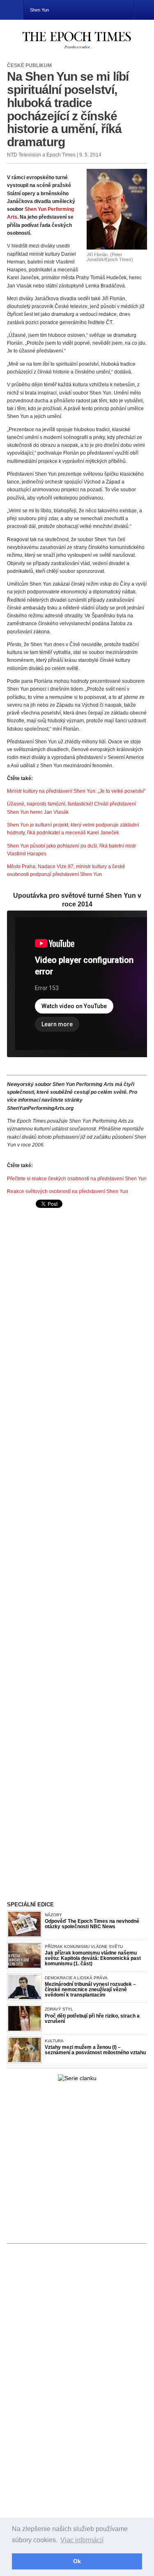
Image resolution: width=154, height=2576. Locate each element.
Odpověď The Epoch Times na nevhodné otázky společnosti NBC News (92, 1924)
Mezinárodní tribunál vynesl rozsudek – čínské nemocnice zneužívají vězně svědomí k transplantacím (90, 1990)
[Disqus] (77, 1443)
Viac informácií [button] (82, 2540)
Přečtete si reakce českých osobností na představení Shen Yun (77, 1179)
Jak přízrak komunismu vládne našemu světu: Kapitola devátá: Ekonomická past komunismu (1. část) (93, 1958)
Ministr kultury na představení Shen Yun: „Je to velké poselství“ (76, 791)
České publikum (29, 65)
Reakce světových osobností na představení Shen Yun (68, 1191)
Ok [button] (77, 2561)
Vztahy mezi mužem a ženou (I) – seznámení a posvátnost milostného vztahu (95, 2050)
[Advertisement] (76, 1275)
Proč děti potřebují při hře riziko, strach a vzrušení (92, 2019)
